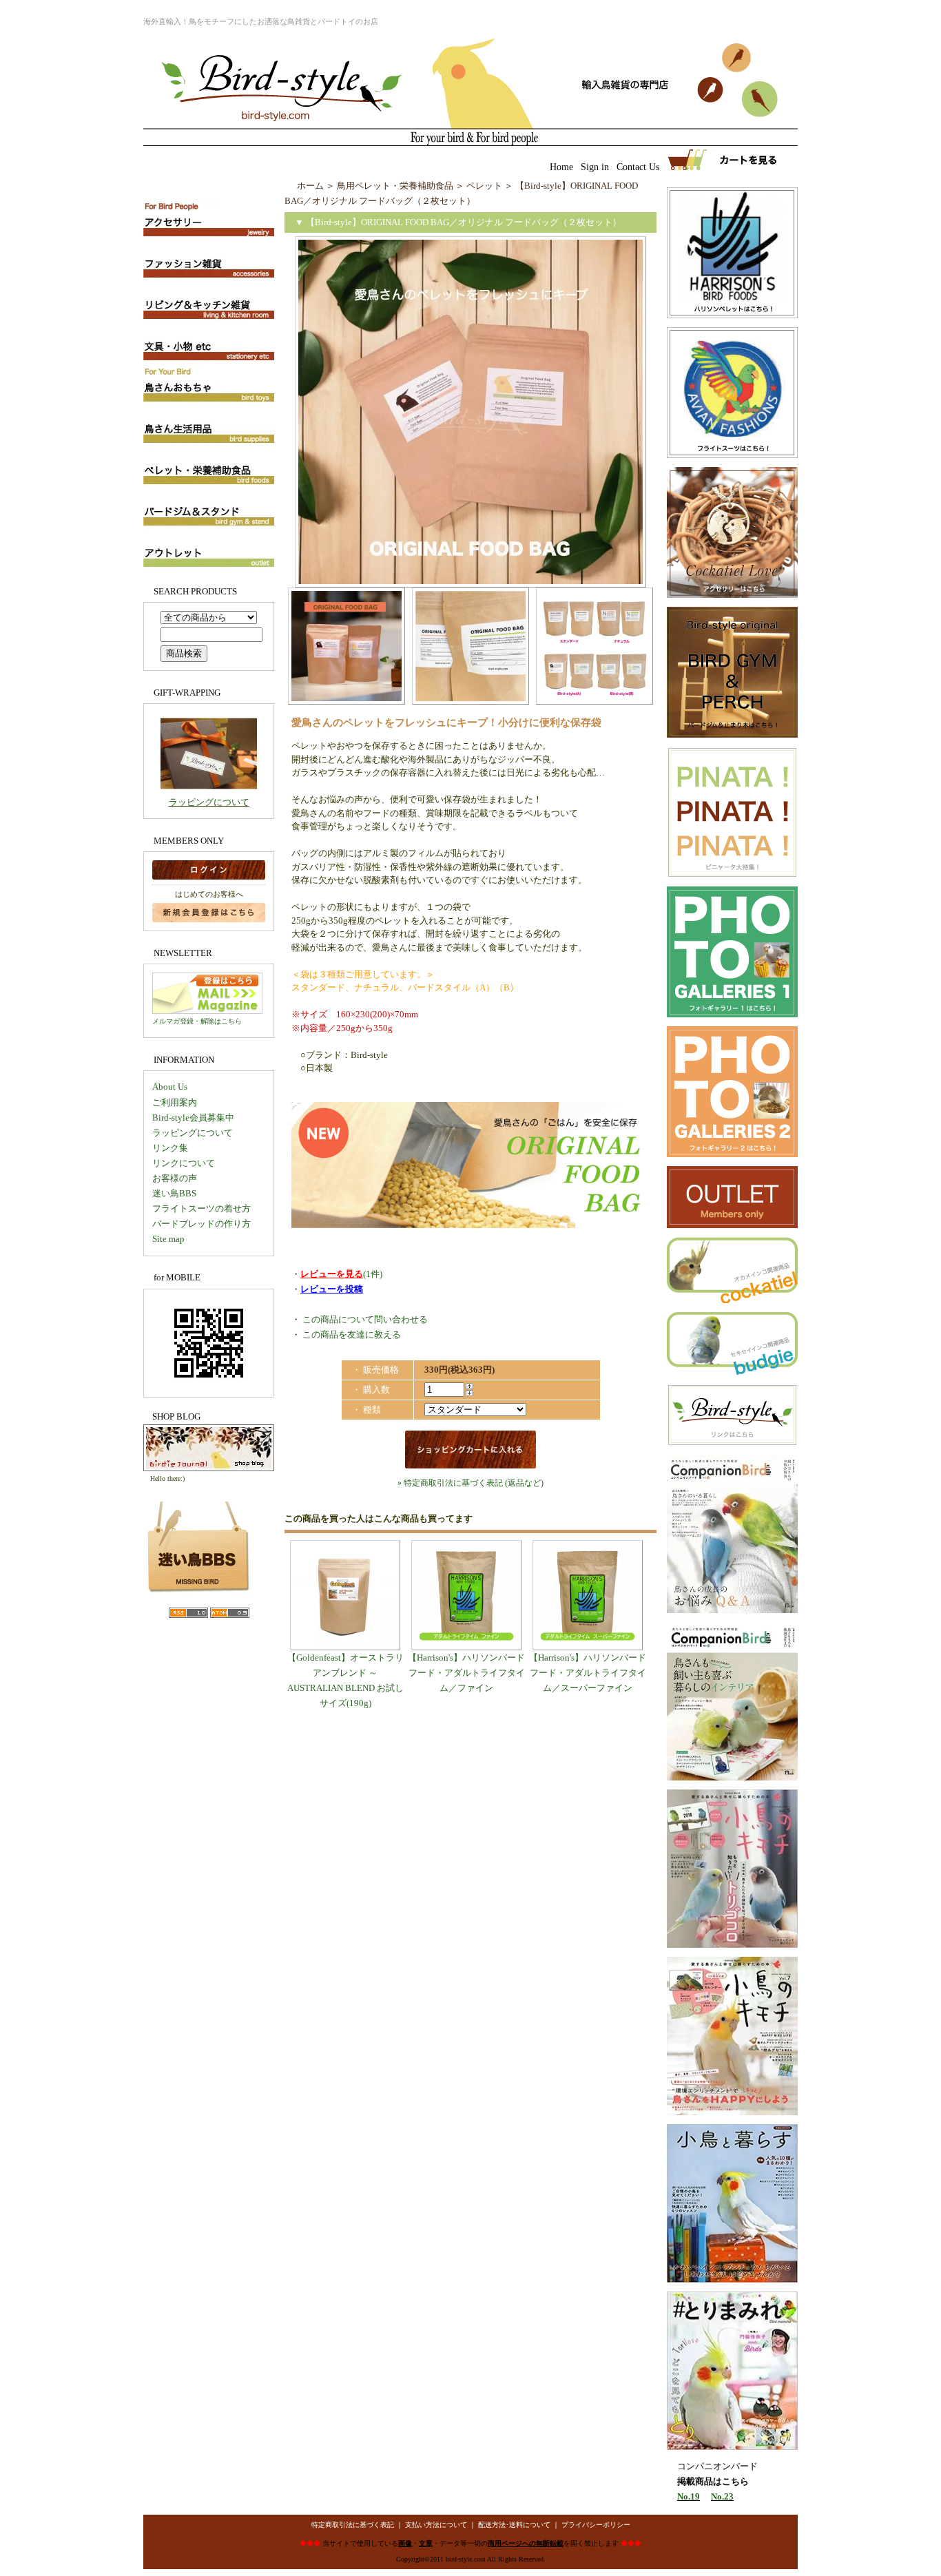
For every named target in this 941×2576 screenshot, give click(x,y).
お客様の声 (175, 1178)
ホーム (310, 186)
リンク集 (170, 1148)
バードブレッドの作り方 (201, 1224)
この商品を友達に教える (352, 1334)
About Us (170, 1087)
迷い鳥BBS (174, 1193)
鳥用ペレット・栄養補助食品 (395, 186)
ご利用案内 (175, 1102)
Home (561, 167)
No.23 (722, 2496)
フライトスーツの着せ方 (201, 1208)
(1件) (341, 1274)
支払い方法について (436, 2525)
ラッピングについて (209, 802)
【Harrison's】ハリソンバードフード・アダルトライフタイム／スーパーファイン (588, 1673)
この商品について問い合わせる (365, 1319)
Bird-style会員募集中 (193, 1118)
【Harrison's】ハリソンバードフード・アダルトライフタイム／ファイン (466, 1673)
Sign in (595, 167)
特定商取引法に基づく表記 (353, 2525)
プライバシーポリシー (596, 2525)
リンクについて (184, 1163)
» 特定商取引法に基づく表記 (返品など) (470, 1483)
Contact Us (638, 167)
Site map (168, 1239)
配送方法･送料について (514, 2525)
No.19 (689, 2496)
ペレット (484, 186)
